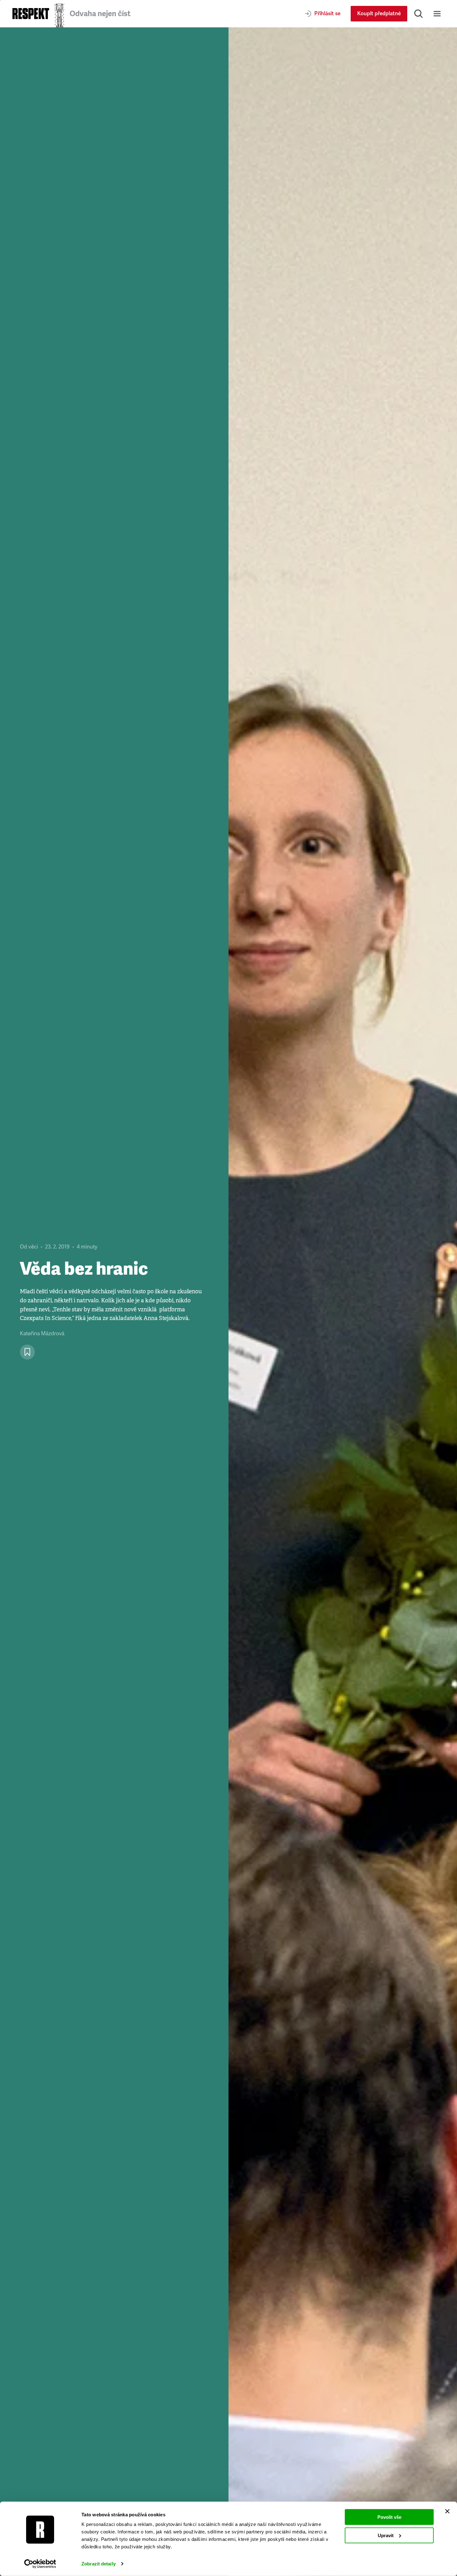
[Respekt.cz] (31, 14)
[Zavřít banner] (447, 2511)
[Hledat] (418, 14)
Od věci (29, 1247)
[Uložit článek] (27, 1352)
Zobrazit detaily (99, 2564)
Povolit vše (389, 2517)
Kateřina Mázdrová (42, 1334)
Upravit (386, 2535)
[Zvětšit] (343, 1302)
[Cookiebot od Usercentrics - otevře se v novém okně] (40, 2564)
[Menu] (437, 14)
